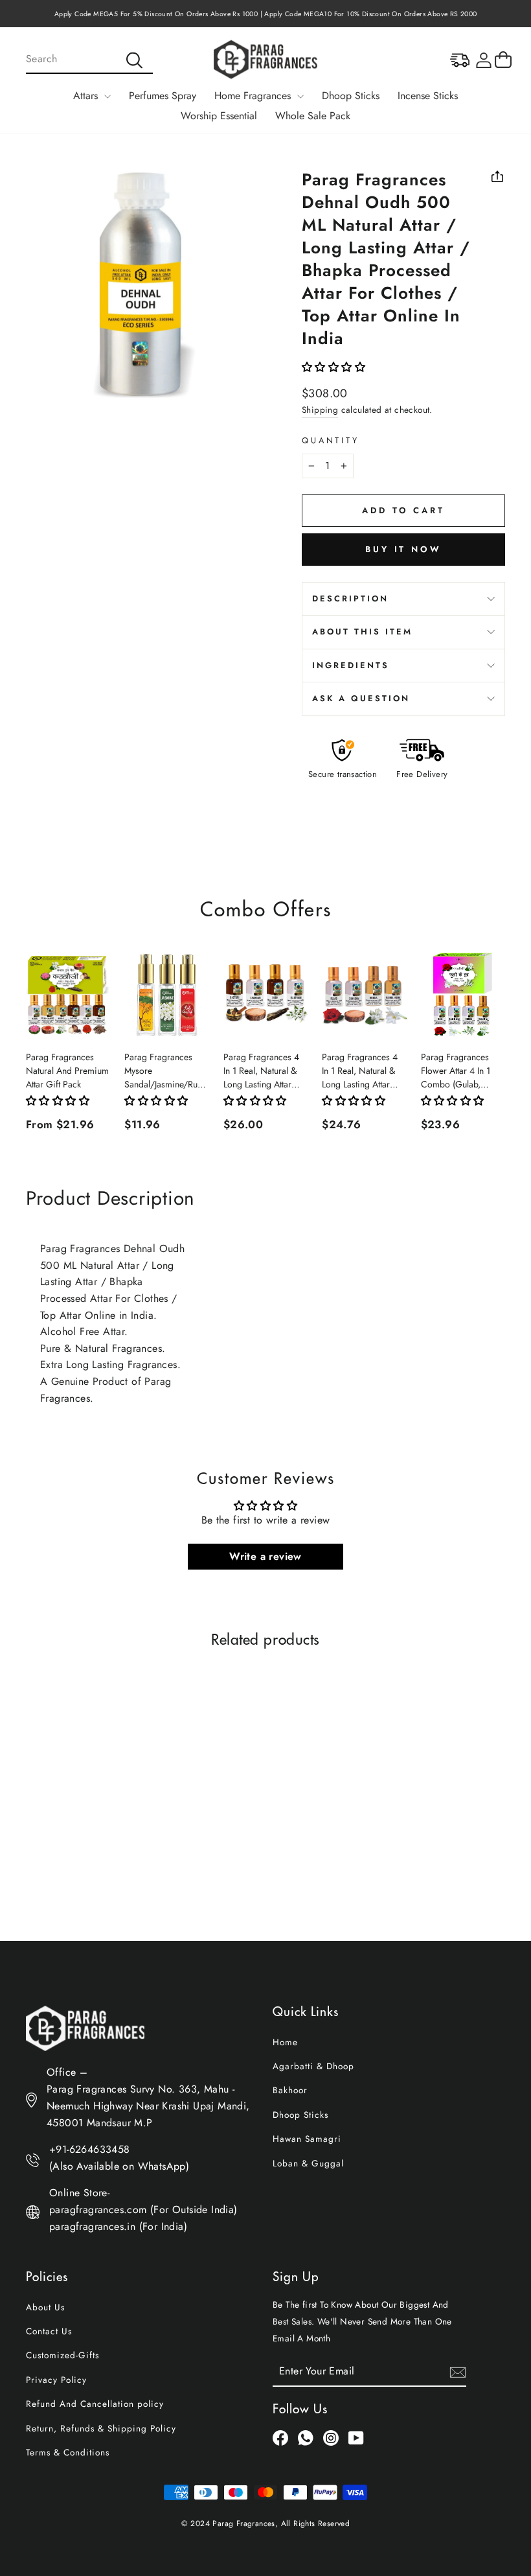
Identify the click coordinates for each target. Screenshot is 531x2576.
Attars (87, 96)
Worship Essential (219, 116)
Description (350, 598)
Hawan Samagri (307, 2139)
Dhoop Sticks (351, 96)
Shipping (320, 410)
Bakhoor (290, 2090)
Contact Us (49, 2331)
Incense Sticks (428, 96)
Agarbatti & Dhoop (313, 2066)
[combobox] (89, 60)
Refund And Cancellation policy (95, 2404)
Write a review (265, 1556)
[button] (333, 367)
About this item (362, 632)
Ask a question (361, 698)
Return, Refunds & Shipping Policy (101, 2428)
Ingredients (351, 665)
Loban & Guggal (308, 2163)
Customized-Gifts (62, 2355)
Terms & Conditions (68, 2452)
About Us (45, 2307)
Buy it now (403, 549)
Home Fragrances (254, 96)
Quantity (331, 440)
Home (285, 2042)
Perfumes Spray (163, 96)
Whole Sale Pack (313, 116)
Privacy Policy (56, 2380)
